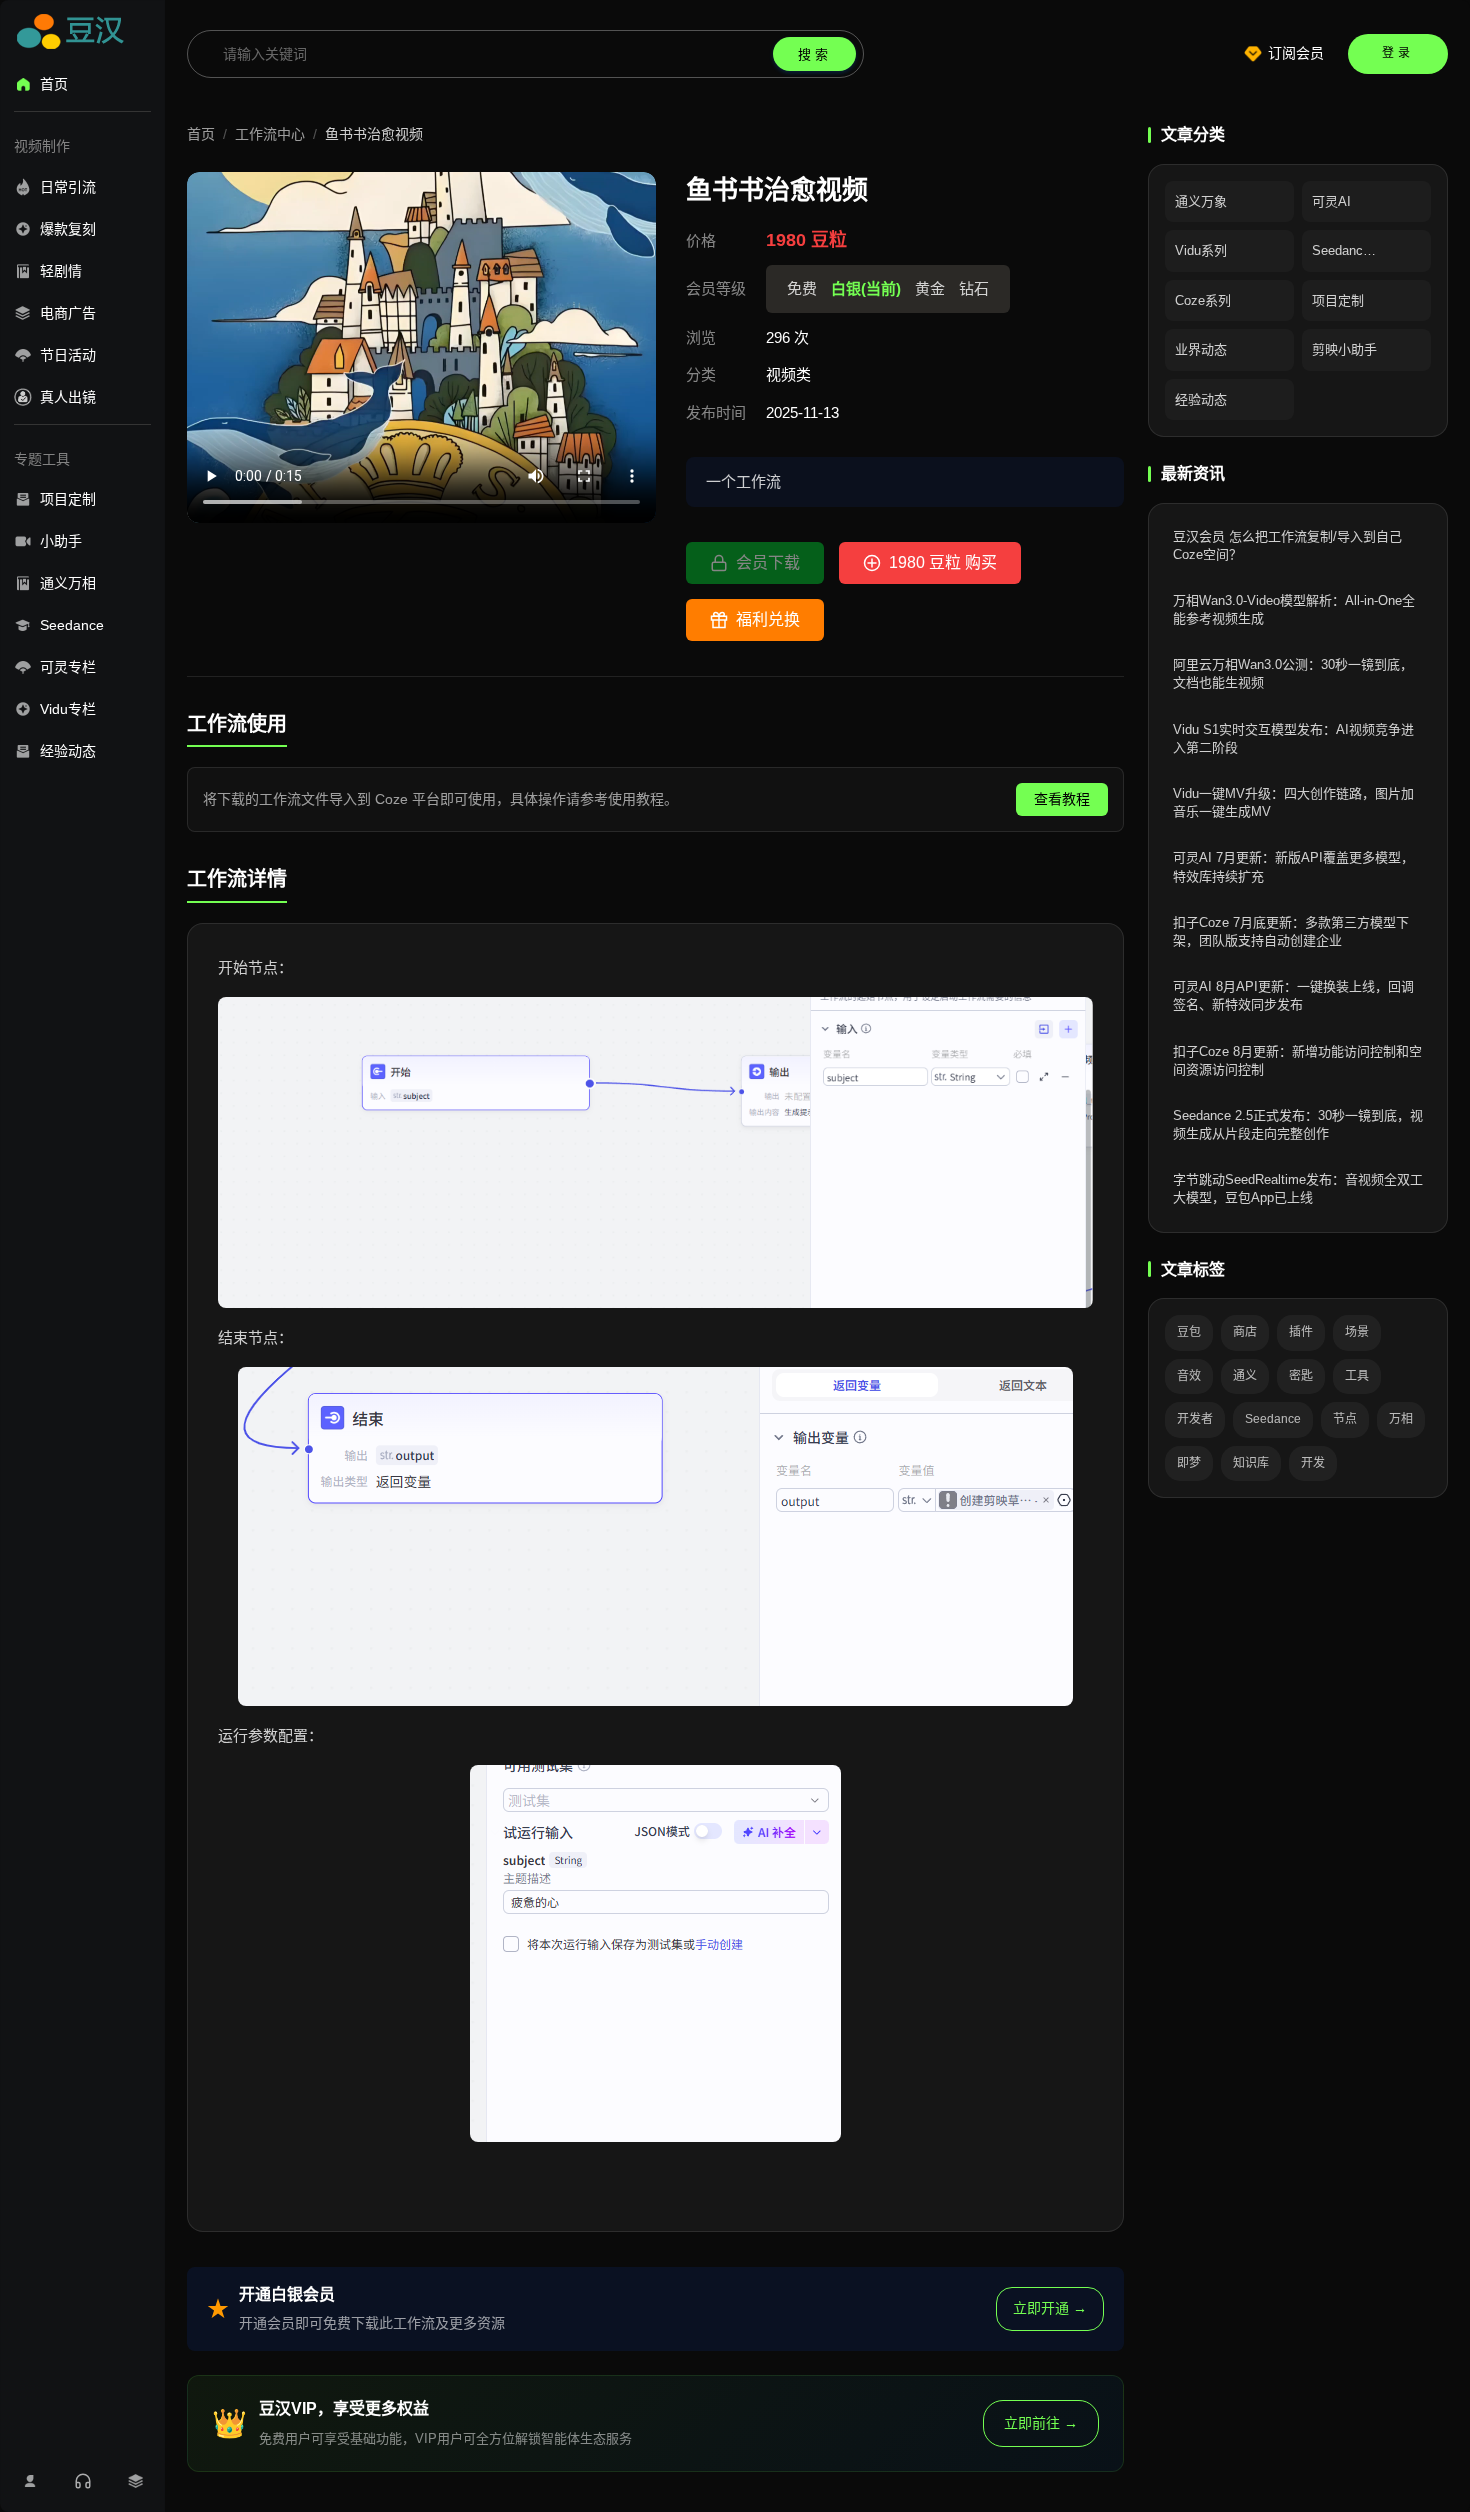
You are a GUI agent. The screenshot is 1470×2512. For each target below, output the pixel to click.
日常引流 (68, 187)
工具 (1357, 1376)
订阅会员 (1296, 53)
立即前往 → (1041, 2423)
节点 (1345, 1419)
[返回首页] (74, 35)
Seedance (72, 625)
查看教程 (1062, 799)
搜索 (815, 54)
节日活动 (68, 355)
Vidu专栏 (68, 709)
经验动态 (68, 751)
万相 (1401, 1419)
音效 (1189, 1376)
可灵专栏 (68, 667)
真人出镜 (68, 397)
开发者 (1195, 1419)
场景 (1357, 1332)
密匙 (1301, 1376)
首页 (54, 84)
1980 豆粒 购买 (943, 562)
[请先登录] (29, 2481)
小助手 (61, 541)
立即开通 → (1050, 2308)
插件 (1301, 1332)
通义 (1245, 1376)
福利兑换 (768, 619)
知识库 (1251, 1463)
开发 (1313, 1463)
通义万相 (68, 583)
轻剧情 (61, 271)
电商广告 (68, 313)
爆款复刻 (68, 229)
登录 (1398, 53)
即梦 (1189, 1463)
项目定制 (68, 499)
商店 (1245, 1332)
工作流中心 (270, 134)
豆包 (1189, 1332)
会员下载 (768, 562)
